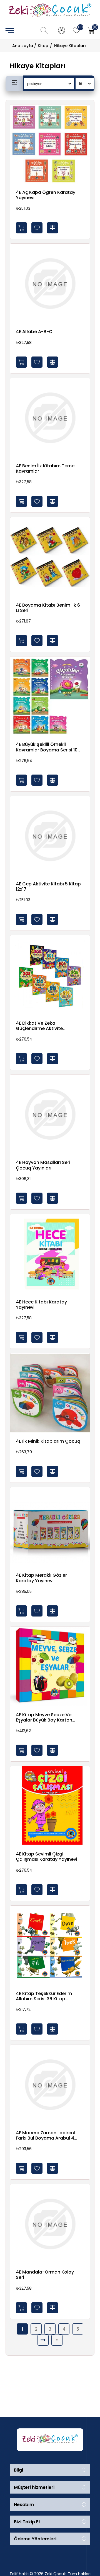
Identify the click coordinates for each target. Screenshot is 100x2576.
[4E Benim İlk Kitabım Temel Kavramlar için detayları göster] (50, 418)
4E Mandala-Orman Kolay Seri (45, 2275)
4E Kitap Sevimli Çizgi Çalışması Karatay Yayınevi (47, 1857)
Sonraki (43, 2340)
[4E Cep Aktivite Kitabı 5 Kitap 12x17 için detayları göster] (50, 836)
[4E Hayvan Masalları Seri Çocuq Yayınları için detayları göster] (50, 1114)
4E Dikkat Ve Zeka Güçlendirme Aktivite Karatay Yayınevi (39, 1026)
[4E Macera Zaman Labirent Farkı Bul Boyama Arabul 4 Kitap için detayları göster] (50, 2085)
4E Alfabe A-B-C (34, 332)
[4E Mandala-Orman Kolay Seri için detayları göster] (50, 2224)
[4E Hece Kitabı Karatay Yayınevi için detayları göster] (50, 1254)
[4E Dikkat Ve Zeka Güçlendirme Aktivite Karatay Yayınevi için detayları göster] (50, 975)
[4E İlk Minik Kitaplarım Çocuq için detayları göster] (50, 1393)
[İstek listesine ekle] (37, 228)
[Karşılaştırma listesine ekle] (52, 228)
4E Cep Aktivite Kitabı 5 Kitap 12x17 (48, 887)
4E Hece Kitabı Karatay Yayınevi (41, 1305)
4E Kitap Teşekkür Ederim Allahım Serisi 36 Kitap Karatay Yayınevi (44, 1996)
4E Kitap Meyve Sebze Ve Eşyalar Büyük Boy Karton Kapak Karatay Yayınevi (44, 1717)
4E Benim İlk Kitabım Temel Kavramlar (46, 468)
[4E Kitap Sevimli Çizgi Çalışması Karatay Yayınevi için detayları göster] (50, 1806)
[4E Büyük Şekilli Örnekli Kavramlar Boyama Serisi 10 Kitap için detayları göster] (50, 696)
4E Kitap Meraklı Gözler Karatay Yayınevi (41, 1578)
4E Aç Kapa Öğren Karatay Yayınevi (46, 195)
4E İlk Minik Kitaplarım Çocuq (48, 1441)
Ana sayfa (23, 46)
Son (57, 2340)
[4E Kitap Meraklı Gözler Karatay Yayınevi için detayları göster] (50, 1527)
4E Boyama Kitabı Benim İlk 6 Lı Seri (48, 608)
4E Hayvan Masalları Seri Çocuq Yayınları (43, 1165)
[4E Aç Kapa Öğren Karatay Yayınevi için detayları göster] (50, 144)
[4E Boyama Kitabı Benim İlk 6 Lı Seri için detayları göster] (50, 557)
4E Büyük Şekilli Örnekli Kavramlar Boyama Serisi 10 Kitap (47, 747)
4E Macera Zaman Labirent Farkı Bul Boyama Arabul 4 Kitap (46, 2135)
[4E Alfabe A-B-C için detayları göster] (50, 284)
